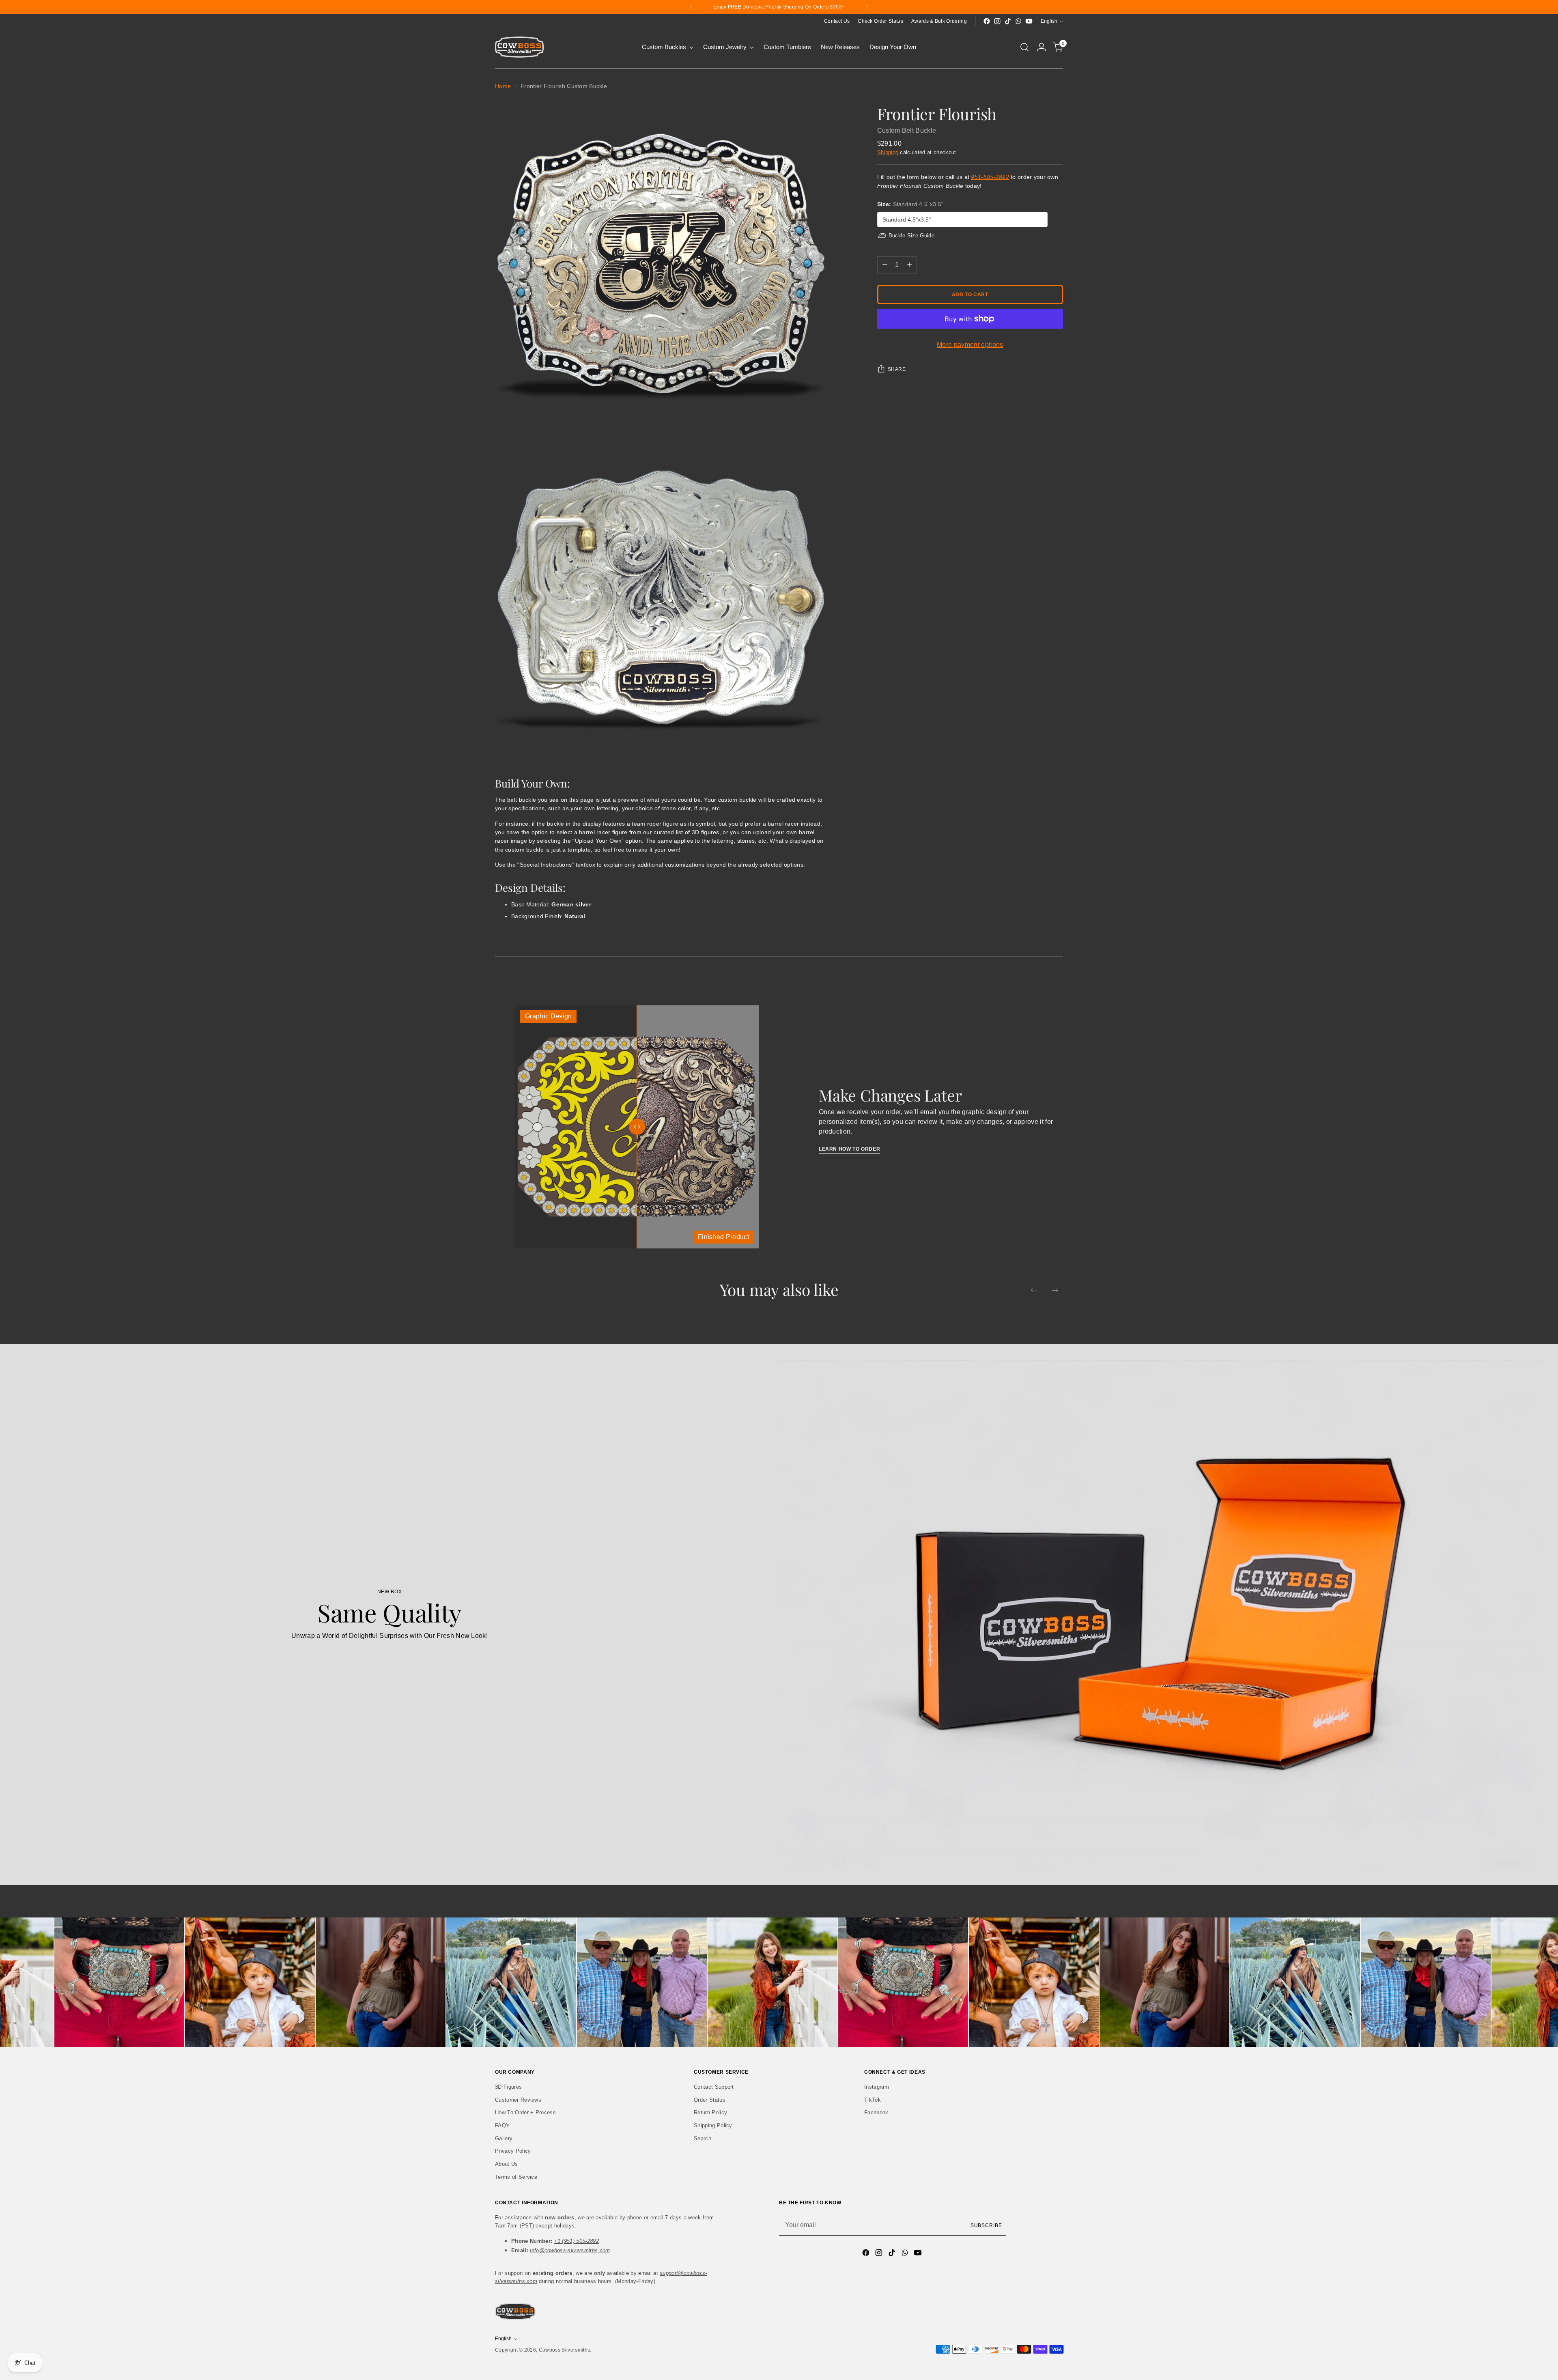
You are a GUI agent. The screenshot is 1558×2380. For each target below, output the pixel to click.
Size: (910, 204)
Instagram (877, 2087)
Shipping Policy (713, 2125)
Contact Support (714, 2087)
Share (897, 369)
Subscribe (986, 2225)
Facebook (876, 2112)
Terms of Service (516, 2177)
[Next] (867, 7)
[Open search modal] (1024, 47)
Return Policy (710, 2112)
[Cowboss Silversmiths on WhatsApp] (1018, 21)
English (1049, 21)
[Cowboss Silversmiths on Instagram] (997, 21)
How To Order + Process (525, 2112)
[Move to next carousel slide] (1055, 1290)
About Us (507, 2164)
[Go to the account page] (1042, 47)
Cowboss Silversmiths (564, 2350)
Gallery (504, 2138)
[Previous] (691, 7)
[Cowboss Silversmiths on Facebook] (987, 21)
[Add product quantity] (909, 265)
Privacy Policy (513, 2151)
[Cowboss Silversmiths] (519, 47)
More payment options (970, 345)
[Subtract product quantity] (885, 265)
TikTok (873, 2100)
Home (503, 86)
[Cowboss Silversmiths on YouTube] (1029, 21)
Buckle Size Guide (911, 236)
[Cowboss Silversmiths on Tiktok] (1008, 21)
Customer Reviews (518, 2100)
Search (703, 2138)
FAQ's (502, 2125)
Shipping (888, 152)
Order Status (710, 2100)
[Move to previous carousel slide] (1034, 1290)
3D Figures (508, 2087)
